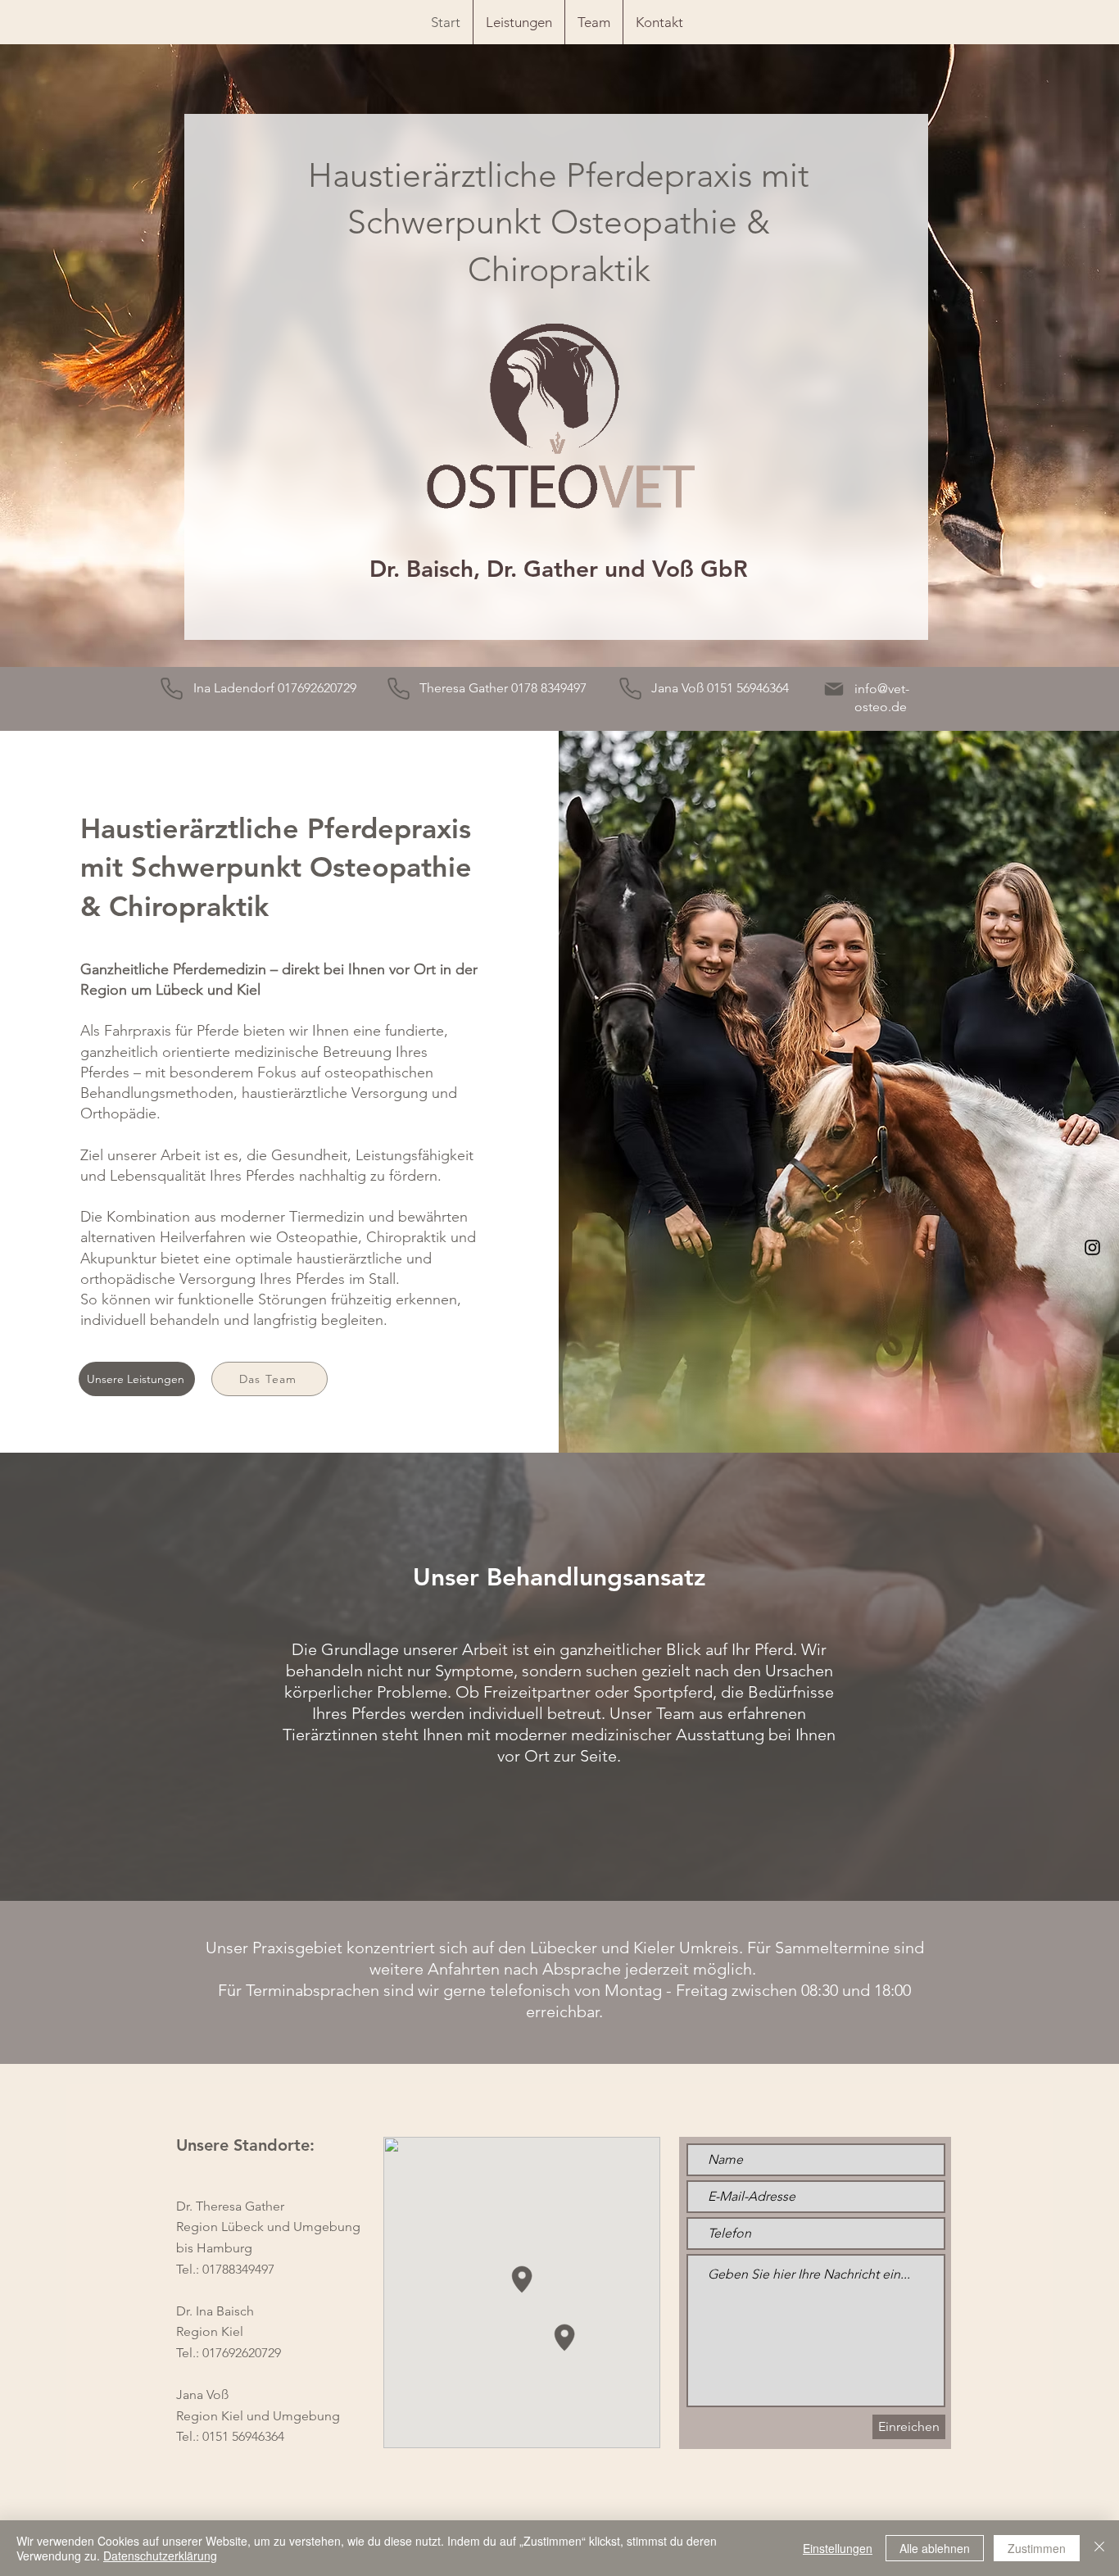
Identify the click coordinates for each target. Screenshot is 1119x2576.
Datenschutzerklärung (160, 2556)
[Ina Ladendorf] (172, 689)
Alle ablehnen (935, 2548)
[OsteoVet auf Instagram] (1092, 1247)
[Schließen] (1099, 2548)
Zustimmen (1037, 2548)
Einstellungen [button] (838, 2548)
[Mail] (834, 689)
